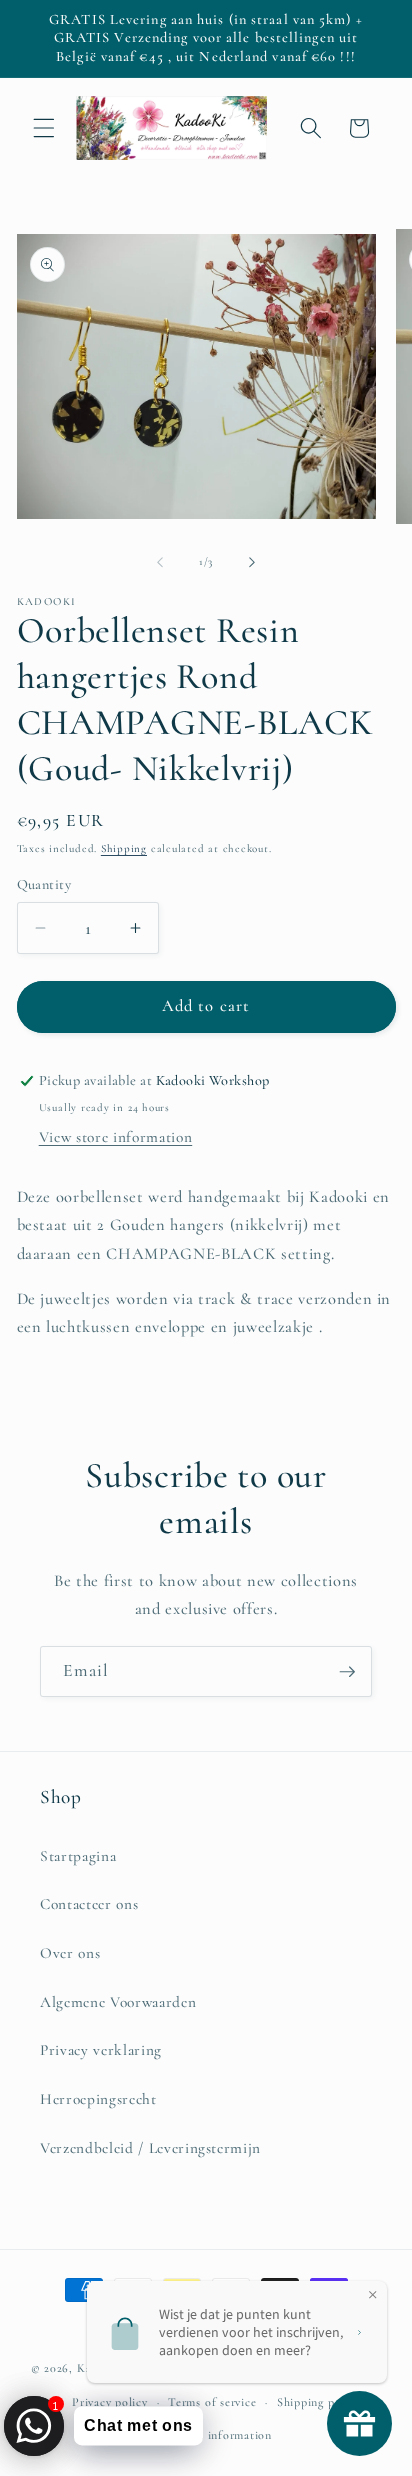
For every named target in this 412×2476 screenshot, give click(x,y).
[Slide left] (160, 562)
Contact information (216, 2435)
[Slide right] (252, 562)
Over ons (70, 1953)
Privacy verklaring (101, 2050)
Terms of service (212, 2402)
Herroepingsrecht (98, 2099)
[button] (44, 128)
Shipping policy (319, 2402)
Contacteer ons (89, 1904)
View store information (116, 1137)
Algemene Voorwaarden (118, 2002)
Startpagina (78, 1856)
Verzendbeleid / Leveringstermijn (150, 2148)
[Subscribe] (347, 1672)
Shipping (124, 848)
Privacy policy (110, 2402)
